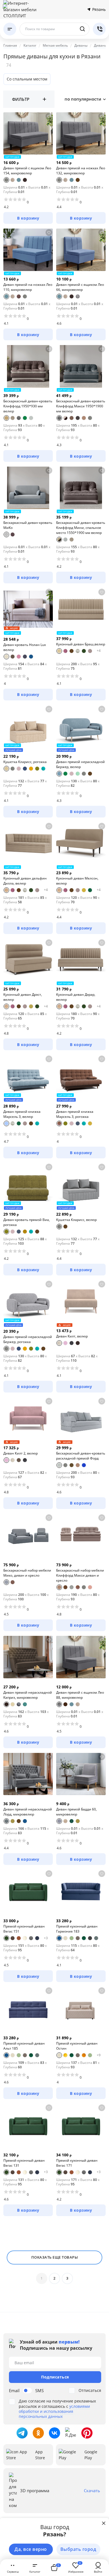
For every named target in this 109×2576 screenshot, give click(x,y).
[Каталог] (10, 29)
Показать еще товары (55, 2257)
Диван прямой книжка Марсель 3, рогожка (75, 1114)
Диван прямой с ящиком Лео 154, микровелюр (27, 171)
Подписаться (55, 2377)
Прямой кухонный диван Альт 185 (24, 2046)
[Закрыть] (104, 2523)
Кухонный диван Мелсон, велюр (77, 881)
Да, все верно (31, 2549)
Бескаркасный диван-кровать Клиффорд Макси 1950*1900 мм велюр (81, 406)
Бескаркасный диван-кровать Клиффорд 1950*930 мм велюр (28, 406)
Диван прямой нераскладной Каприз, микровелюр (28, 1695)
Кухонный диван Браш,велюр (81, 644)
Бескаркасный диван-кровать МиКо (28, 525)
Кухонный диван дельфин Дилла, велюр (25, 881)
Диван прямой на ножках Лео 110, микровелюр (28, 287)
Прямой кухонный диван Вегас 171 (77, 2163)
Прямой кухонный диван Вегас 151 (24, 1929)
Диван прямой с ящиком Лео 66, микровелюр (80, 287)
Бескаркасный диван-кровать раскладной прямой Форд (81, 1456)
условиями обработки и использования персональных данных (54, 2411)
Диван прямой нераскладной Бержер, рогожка (28, 1339)
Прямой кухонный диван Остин (77, 2046)
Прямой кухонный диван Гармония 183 (77, 1929)
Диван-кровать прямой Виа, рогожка (27, 1222)
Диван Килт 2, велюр (21, 1453)
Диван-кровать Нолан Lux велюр (25, 647)
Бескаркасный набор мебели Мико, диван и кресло (27, 1573)
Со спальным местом (27, 79)
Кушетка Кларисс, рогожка (25, 762)
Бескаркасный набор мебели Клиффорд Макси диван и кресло (80, 1575)
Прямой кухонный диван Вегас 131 (24, 2163)
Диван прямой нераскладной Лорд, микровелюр (28, 1812)
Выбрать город (78, 2549)
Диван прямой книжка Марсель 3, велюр (22, 1114)
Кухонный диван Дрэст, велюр (23, 997)
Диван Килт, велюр (72, 1336)
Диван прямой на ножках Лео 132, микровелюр (81, 171)
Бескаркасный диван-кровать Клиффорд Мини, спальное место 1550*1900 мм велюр (81, 528)
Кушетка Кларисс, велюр (76, 1220)
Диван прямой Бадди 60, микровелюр (76, 1812)
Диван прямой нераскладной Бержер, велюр (80, 764)
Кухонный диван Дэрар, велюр (76, 997)
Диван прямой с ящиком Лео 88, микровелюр (80, 1695)
